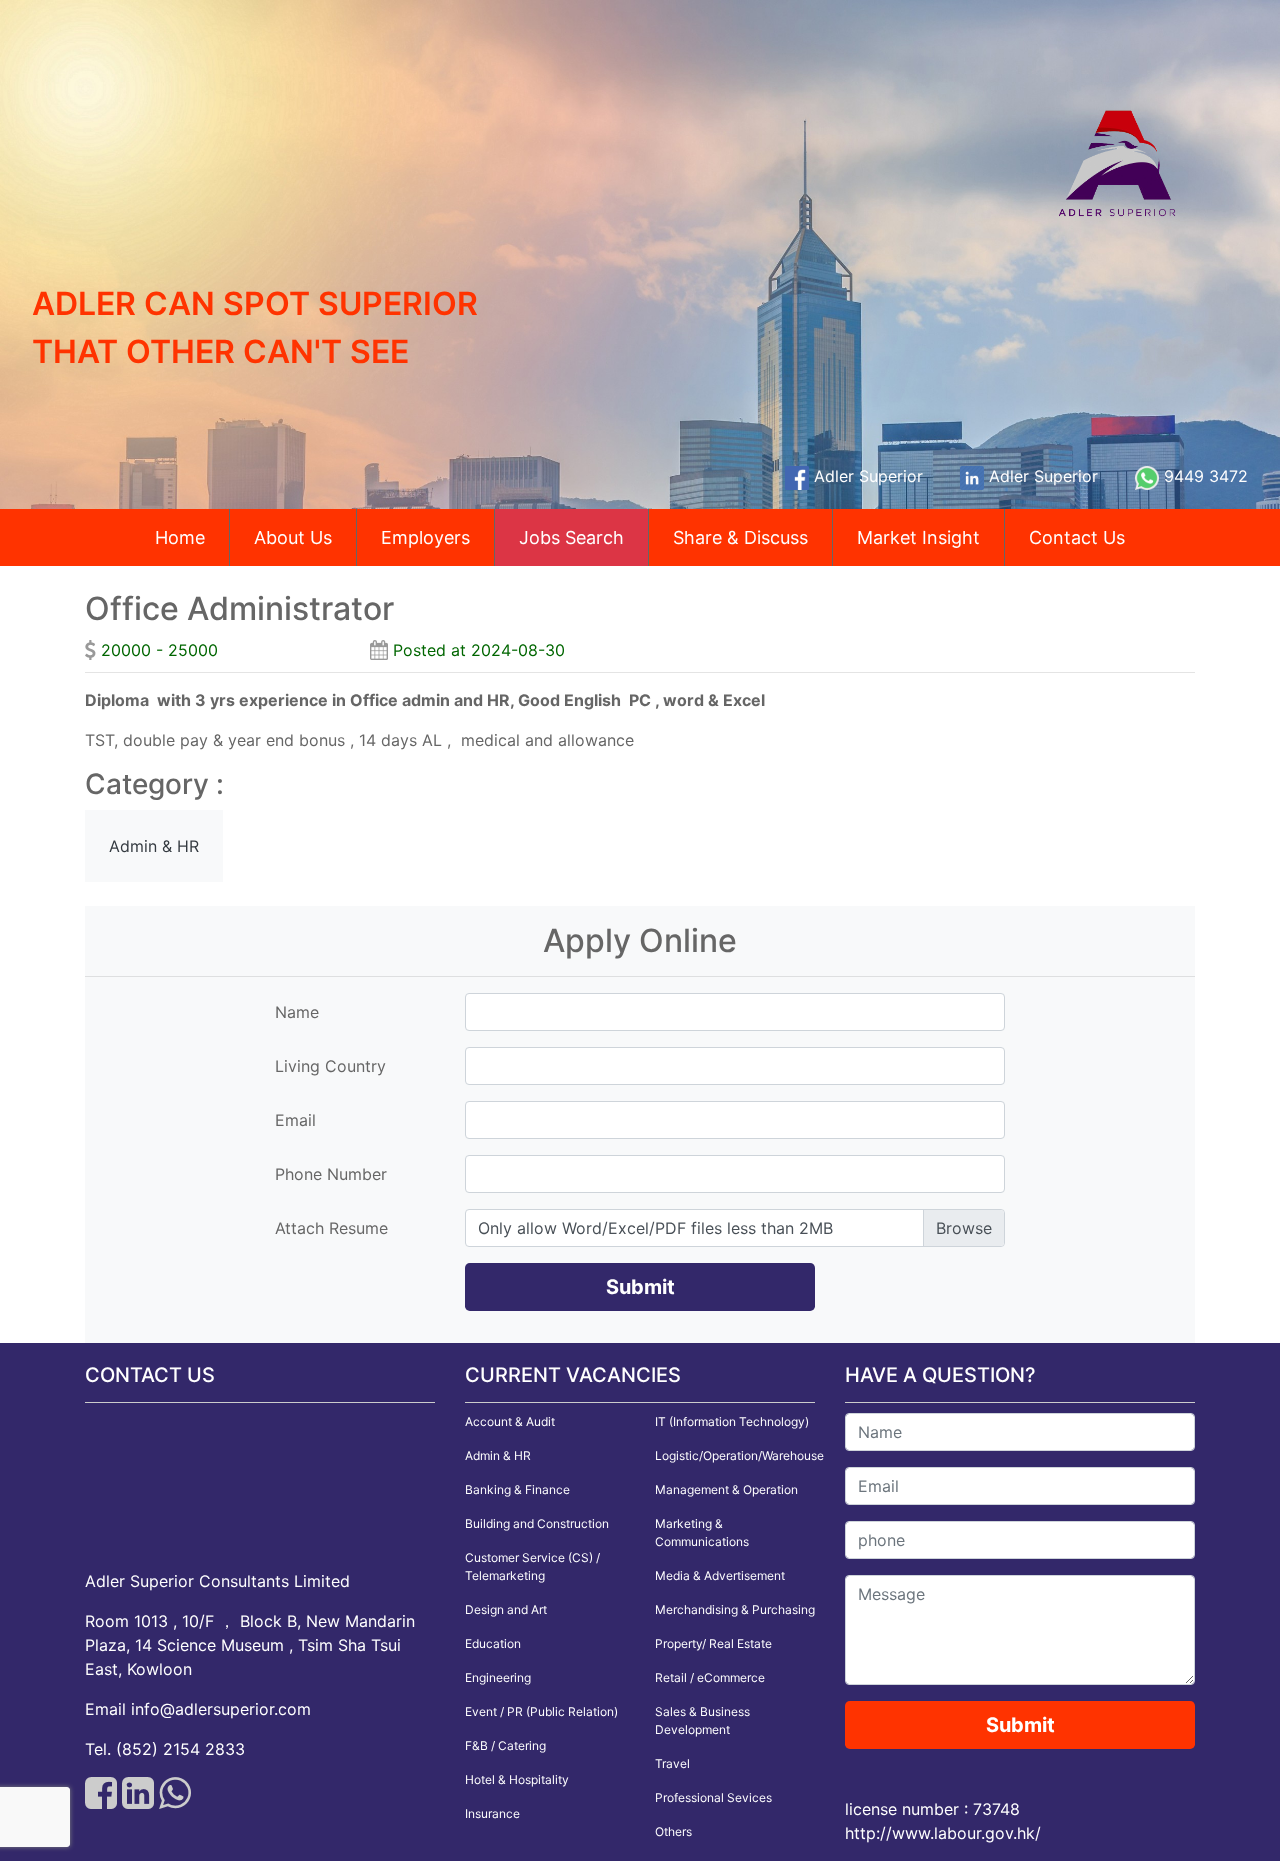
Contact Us (1077, 537)
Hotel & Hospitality (517, 1779)
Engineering (498, 1677)
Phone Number (331, 1174)
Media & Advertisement (720, 1575)
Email (295, 1120)
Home (180, 537)
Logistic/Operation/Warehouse (739, 1455)
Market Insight (918, 537)
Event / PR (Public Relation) (541, 1711)
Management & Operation (726, 1489)
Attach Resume (331, 1228)
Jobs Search (571, 537)
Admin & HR (498, 1455)
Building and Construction (537, 1523)
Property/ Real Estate (713, 1643)
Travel (672, 1763)
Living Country (330, 1066)
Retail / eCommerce (710, 1677)
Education (493, 1643)
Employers (425, 537)
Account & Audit (510, 1421)
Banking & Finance (517, 1489)
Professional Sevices (713, 1797)
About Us (293, 537)
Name (297, 1012)
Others (673, 1831)
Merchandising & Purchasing (735, 1609)
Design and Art (506, 1609)
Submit (640, 1287)
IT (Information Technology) (732, 1421)
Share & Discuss (740, 537)
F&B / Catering (505, 1745)
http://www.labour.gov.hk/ (943, 1833)
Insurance (492, 1813)
